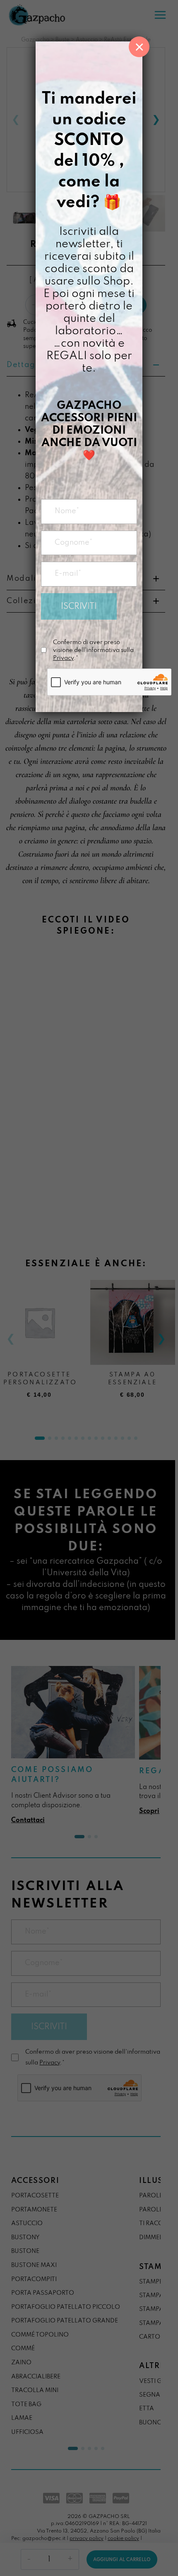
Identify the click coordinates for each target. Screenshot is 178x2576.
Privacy (63, 658)
